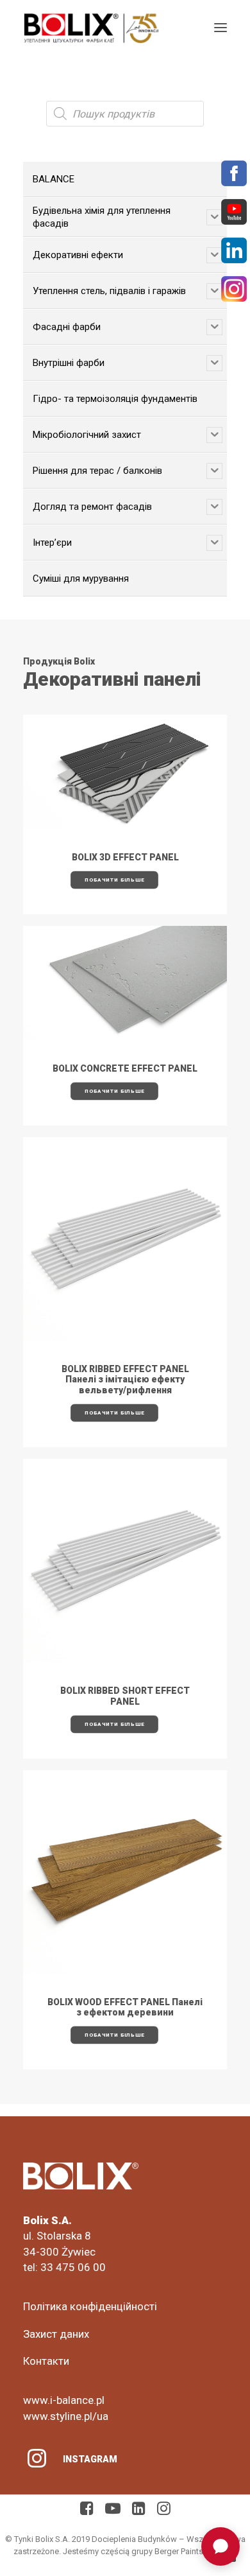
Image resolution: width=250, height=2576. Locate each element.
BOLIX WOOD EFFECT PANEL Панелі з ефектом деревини (125, 2007)
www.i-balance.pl (64, 2400)
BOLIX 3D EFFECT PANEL (125, 857)
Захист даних (56, 2334)
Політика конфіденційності (90, 2306)
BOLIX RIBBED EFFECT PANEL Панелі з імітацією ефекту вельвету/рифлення (125, 1380)
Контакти (46, 2361)
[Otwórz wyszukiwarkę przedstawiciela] (221, 2546)
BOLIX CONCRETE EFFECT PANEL (125, 1068)
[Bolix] (91, 28)
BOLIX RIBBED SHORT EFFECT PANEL (125, 1696)
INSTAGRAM (90, 2459)
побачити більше (114, 880)
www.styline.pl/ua (66, 2416)
